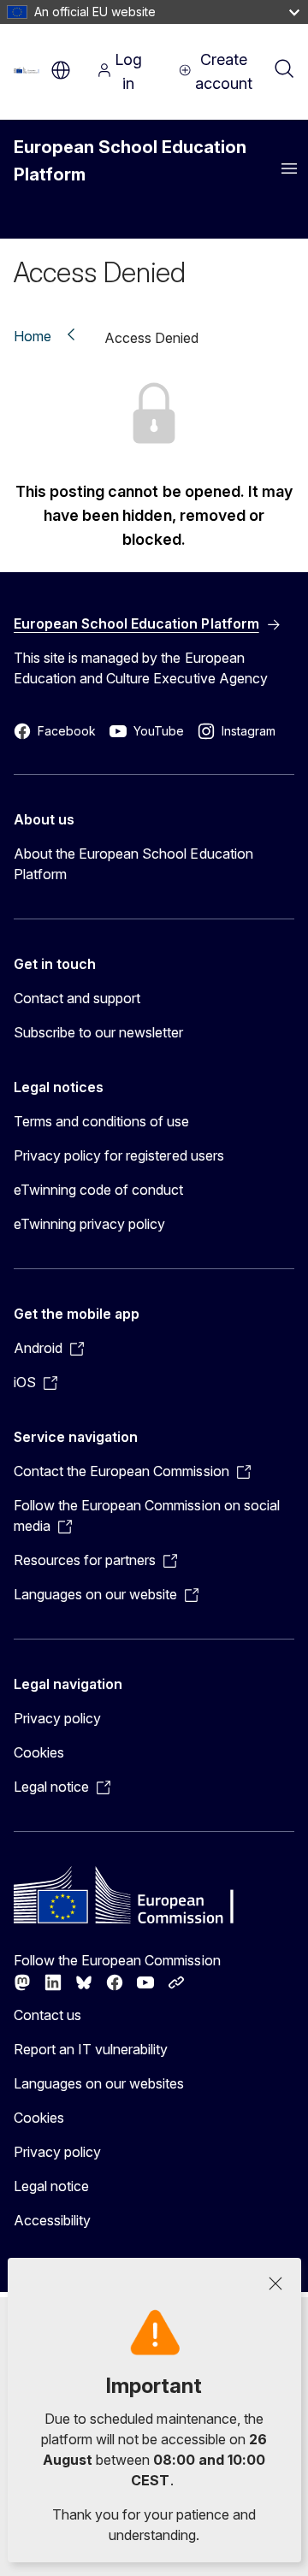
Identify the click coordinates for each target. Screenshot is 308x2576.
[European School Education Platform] (28, 70)
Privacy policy (57, 1718)
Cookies (39, 1752)
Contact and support (77, 998)
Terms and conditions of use (102, 1121)
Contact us (47, 2015)
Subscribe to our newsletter (99, 1032)
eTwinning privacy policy (89, 1224)
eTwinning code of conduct (98, 1190)
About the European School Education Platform (133, 864)
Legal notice (51, 2186)
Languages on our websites (99, 2083)
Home (33, 336)
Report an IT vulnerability (91, 2049)
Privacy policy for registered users (119, 1155)
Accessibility (52, 2220)
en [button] (61, 70)
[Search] (284, 70)
